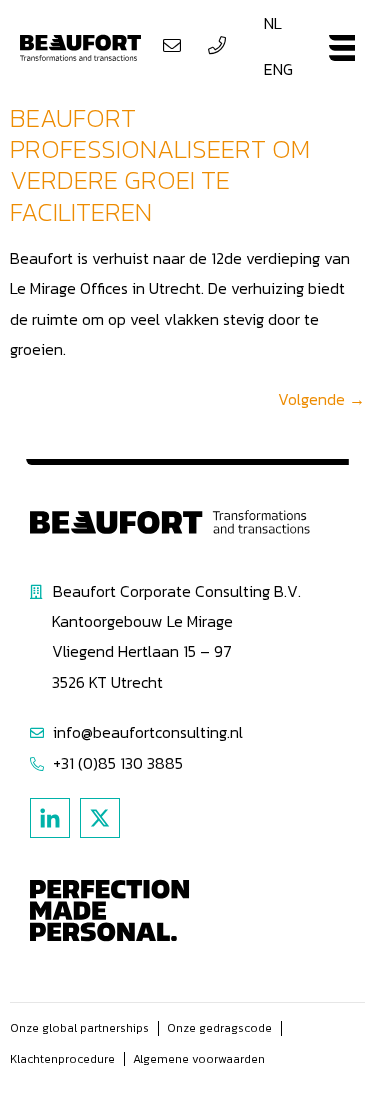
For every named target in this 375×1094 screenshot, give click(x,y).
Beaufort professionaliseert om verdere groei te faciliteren (160, 164)
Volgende (321, 399)
